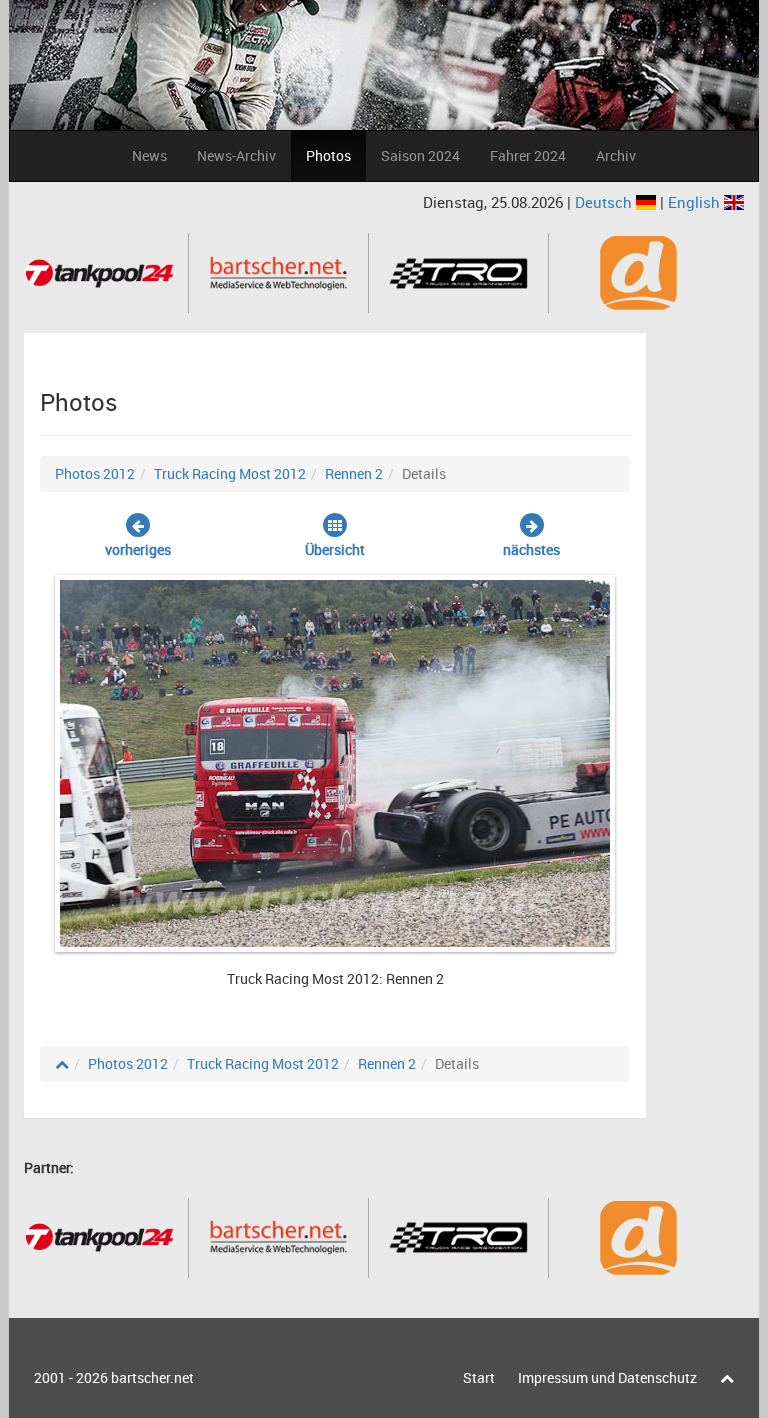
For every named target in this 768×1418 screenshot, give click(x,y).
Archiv (616, 155)
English (696, 202)
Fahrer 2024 (528, 155)
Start (479, 1377)
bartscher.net (152, 1377)
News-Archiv (236, 155)
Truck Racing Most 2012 (230, 473)
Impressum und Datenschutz (607, 1377)
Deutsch (605, 202)
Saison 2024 (420, 155)
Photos (328, 155)
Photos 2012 (95, 473)
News (149, 155)
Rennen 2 (354, 473)
